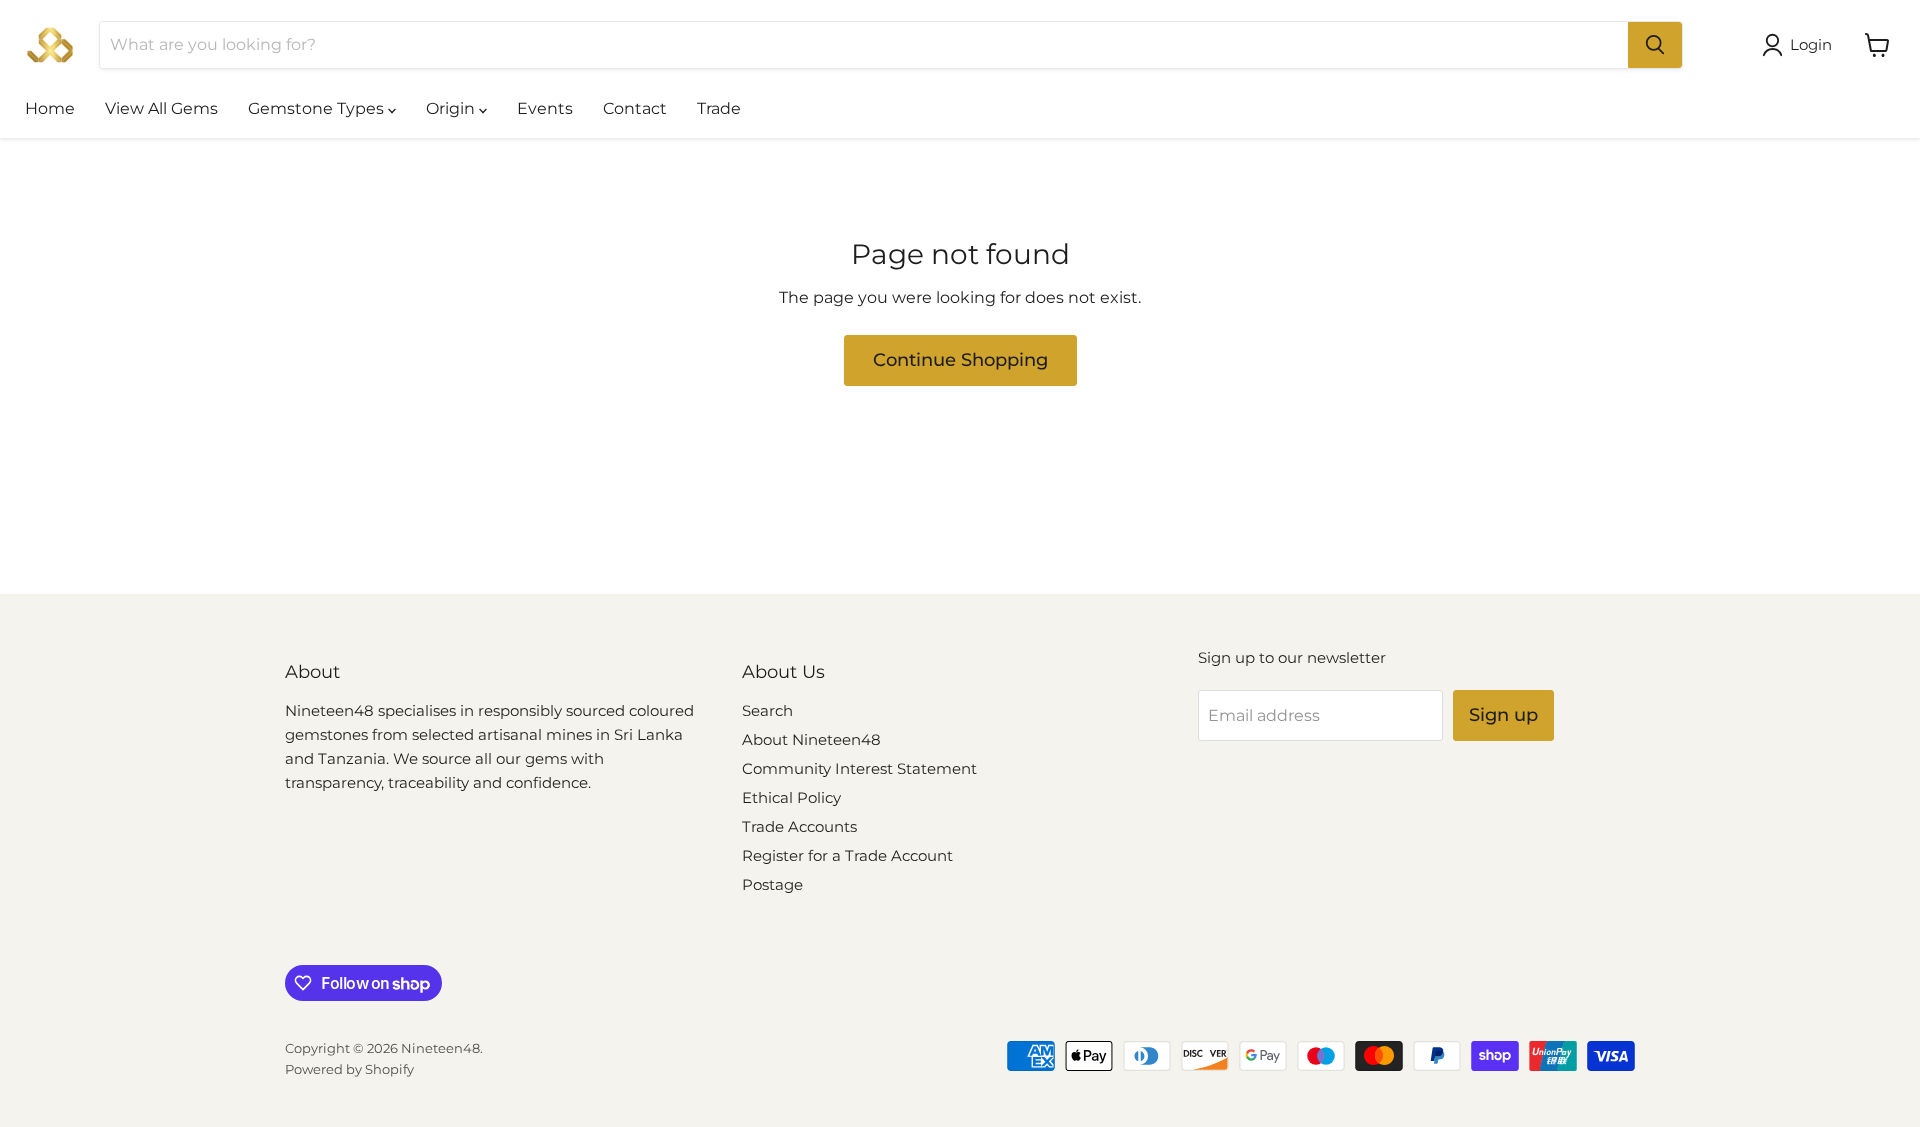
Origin (452, 108)
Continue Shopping (960, 360)
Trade (719, 108)
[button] (1801, 45)
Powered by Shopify (349, 1069)
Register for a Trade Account (847, 855)
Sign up (1503, 715)
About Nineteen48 (811, 739)
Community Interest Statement (859, 768)
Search (767, 710)
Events (545, 108)
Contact (635, 108)
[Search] (1655, 45)
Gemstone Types (318, 108)
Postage (772, 884)
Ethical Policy (791, 797)
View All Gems (161, 108)
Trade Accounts (799, 826)
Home (50, 108)
